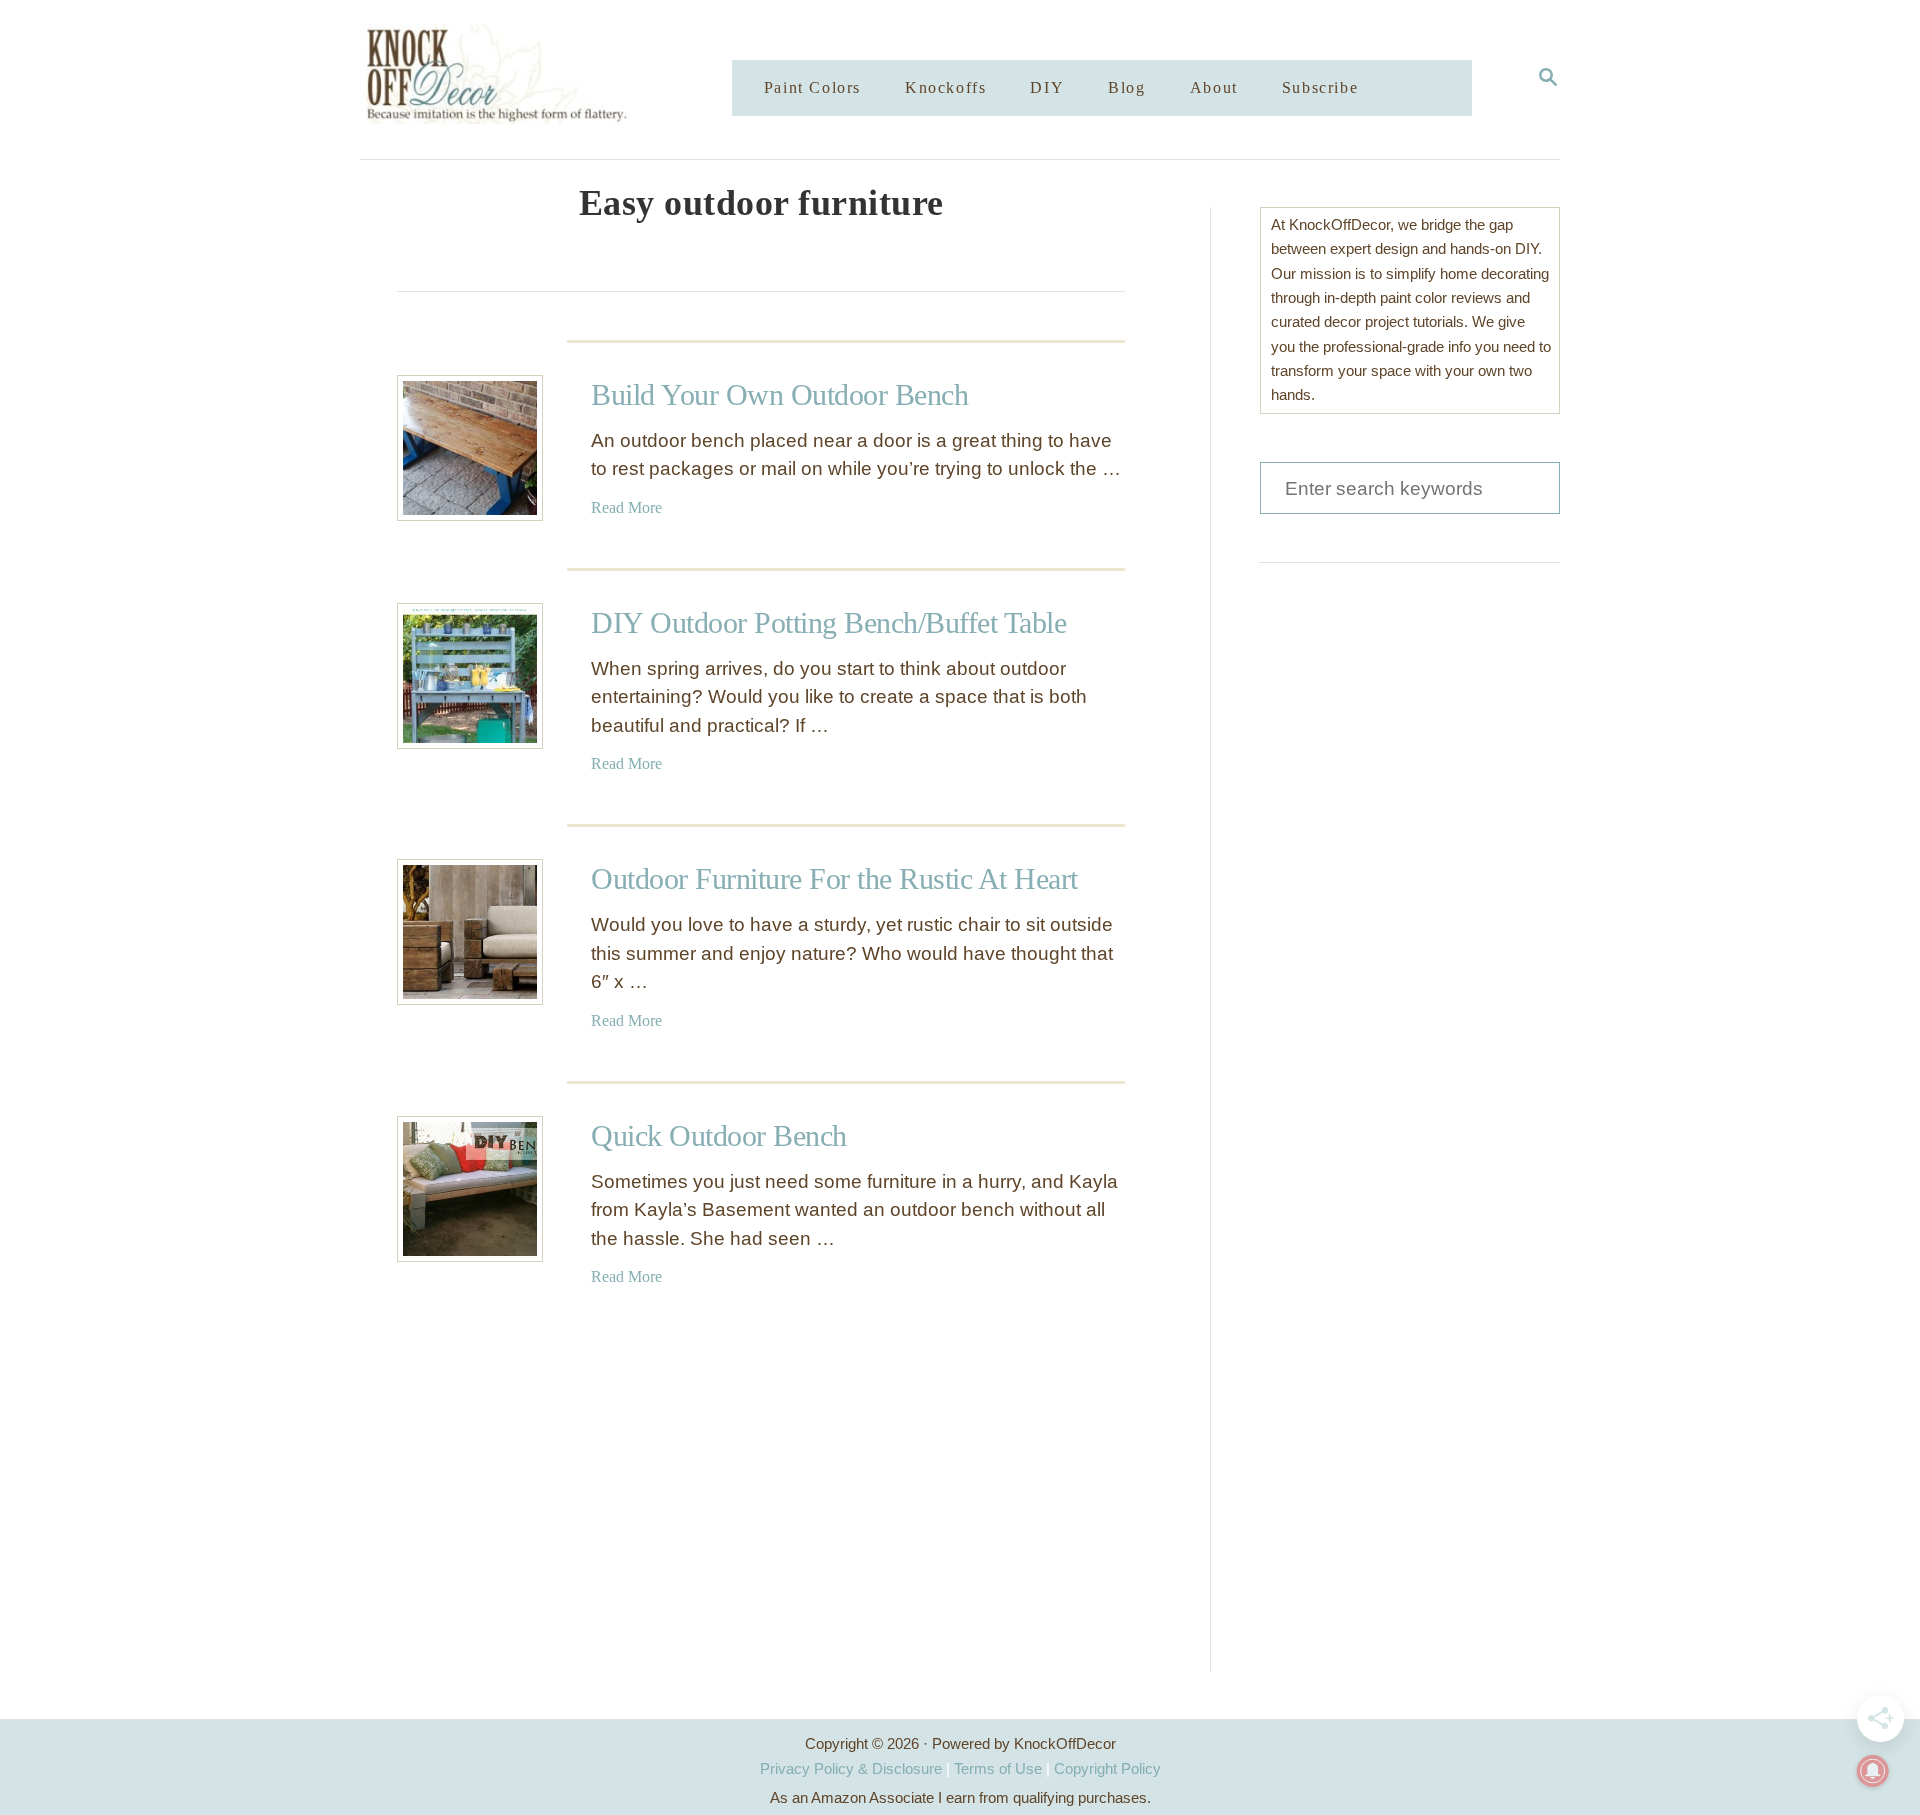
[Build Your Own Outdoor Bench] (470, 448)
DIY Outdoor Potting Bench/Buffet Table (828, 622)
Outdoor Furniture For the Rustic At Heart (834, 878)
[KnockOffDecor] (561, 79)
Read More (626, 507)
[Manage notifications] (1873, 1771)
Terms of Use (998, 1768)
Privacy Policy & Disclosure (851, 1768)
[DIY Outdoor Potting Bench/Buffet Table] (470, 676)
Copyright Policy (1107, 1768)
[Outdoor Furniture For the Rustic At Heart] (470, 932)
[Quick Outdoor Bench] (470, 1189)
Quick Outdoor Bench (719, 1135)
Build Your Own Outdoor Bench (779, 394)
